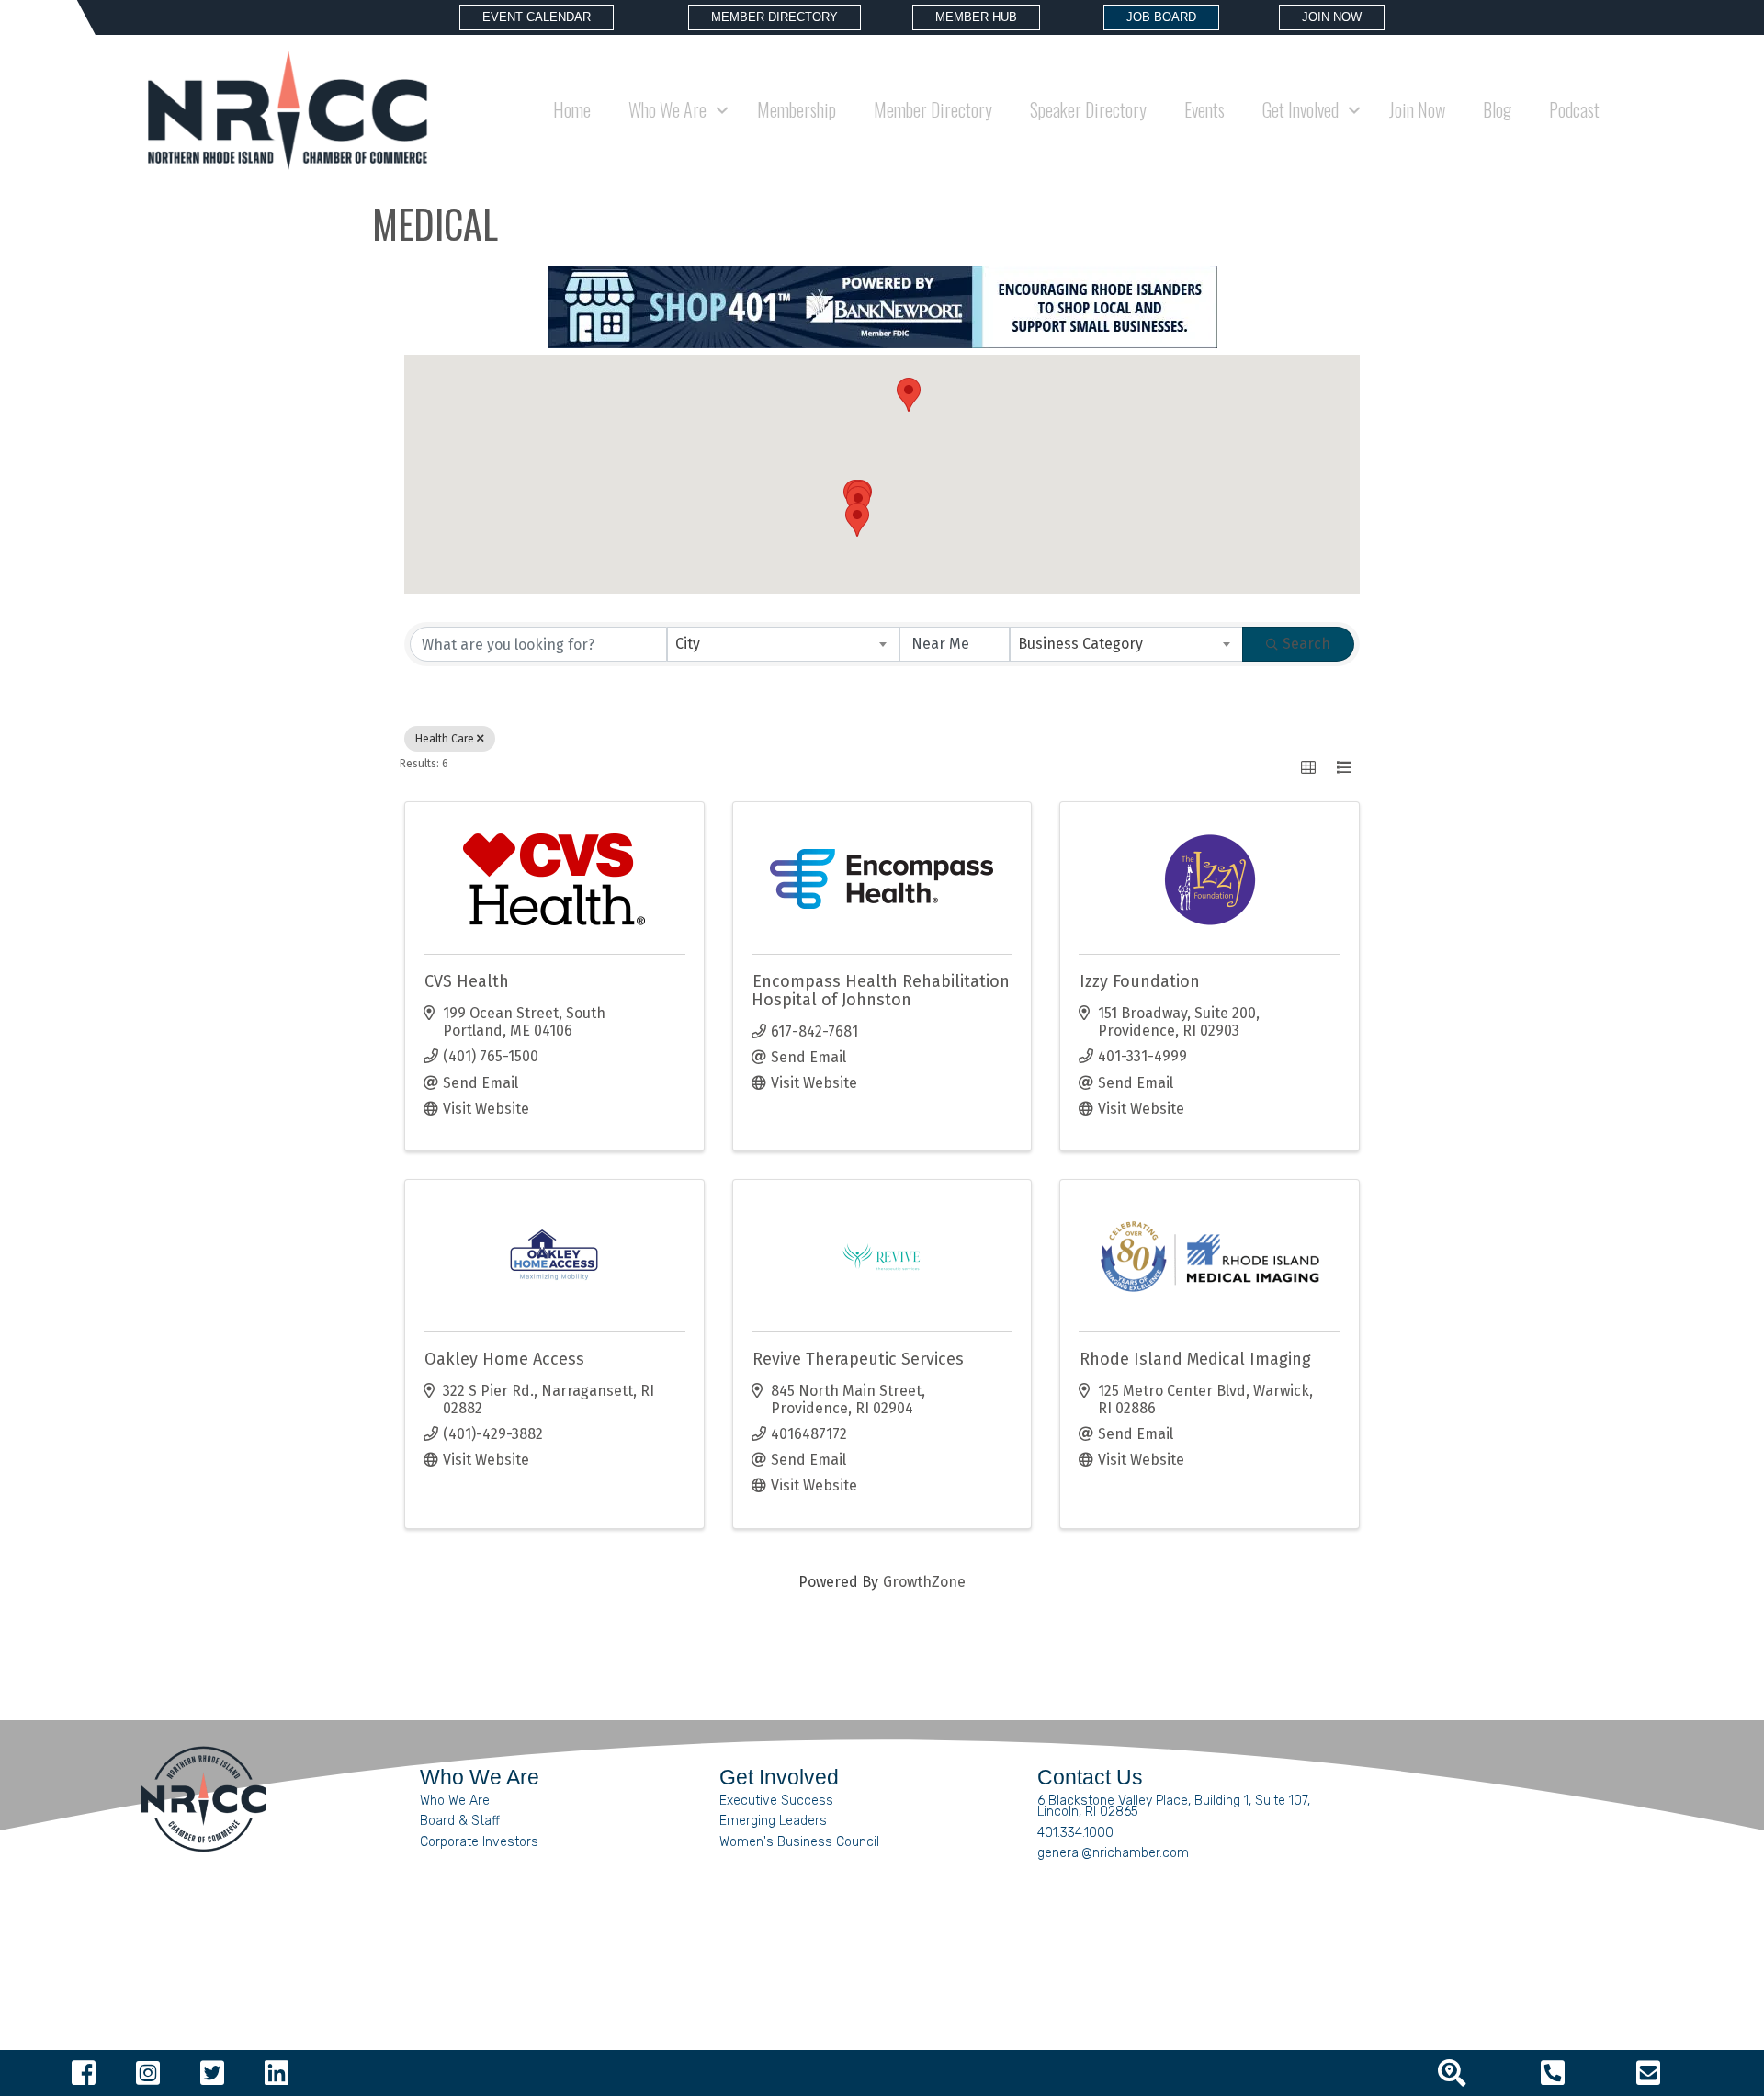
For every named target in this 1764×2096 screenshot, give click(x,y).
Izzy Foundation (1140, 981)
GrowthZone (924, 1582)
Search (1306, 644)
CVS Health (467, 981)
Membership (797, 109)
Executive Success (776, 1801)
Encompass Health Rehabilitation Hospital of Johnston (881, 991)
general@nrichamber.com (1113, 1853)
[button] (909, 395)
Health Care (445, 739)
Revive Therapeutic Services (858, 1359)
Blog (1497, 109)
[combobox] (784, 644)
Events (1204, 109)
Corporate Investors (479, 1842)
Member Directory (933, 109)
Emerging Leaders (773, 1821)
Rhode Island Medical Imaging (1195, 1359)
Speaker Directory (1088, 109)
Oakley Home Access (504, 1359)
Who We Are (455, 1801)
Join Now (1417, 109)
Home (572, 109)
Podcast (1574, 109)
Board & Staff (460, 1821)
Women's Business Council (799, 1842)
